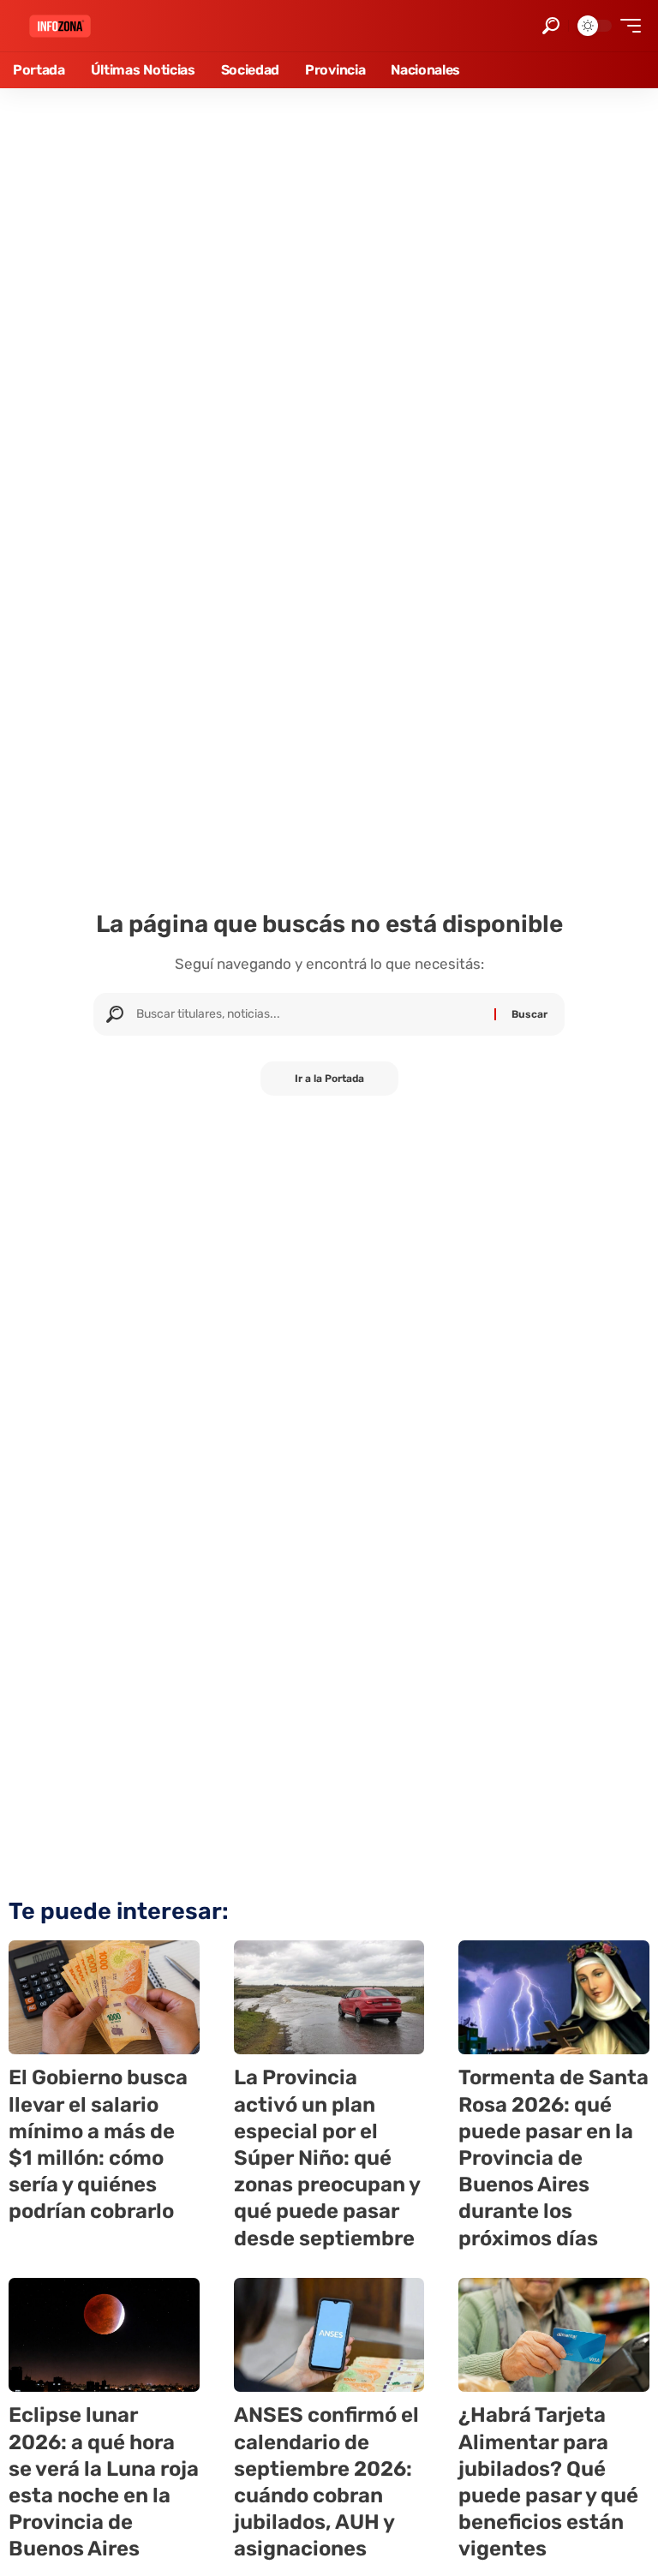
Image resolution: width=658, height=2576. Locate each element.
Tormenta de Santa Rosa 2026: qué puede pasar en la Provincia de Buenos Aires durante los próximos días (553, 2158)
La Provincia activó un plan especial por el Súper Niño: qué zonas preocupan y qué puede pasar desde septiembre (327, 2158)
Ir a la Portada (329, 1079)
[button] (551, 26)
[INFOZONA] (60, 26)
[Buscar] (309, 1014)
